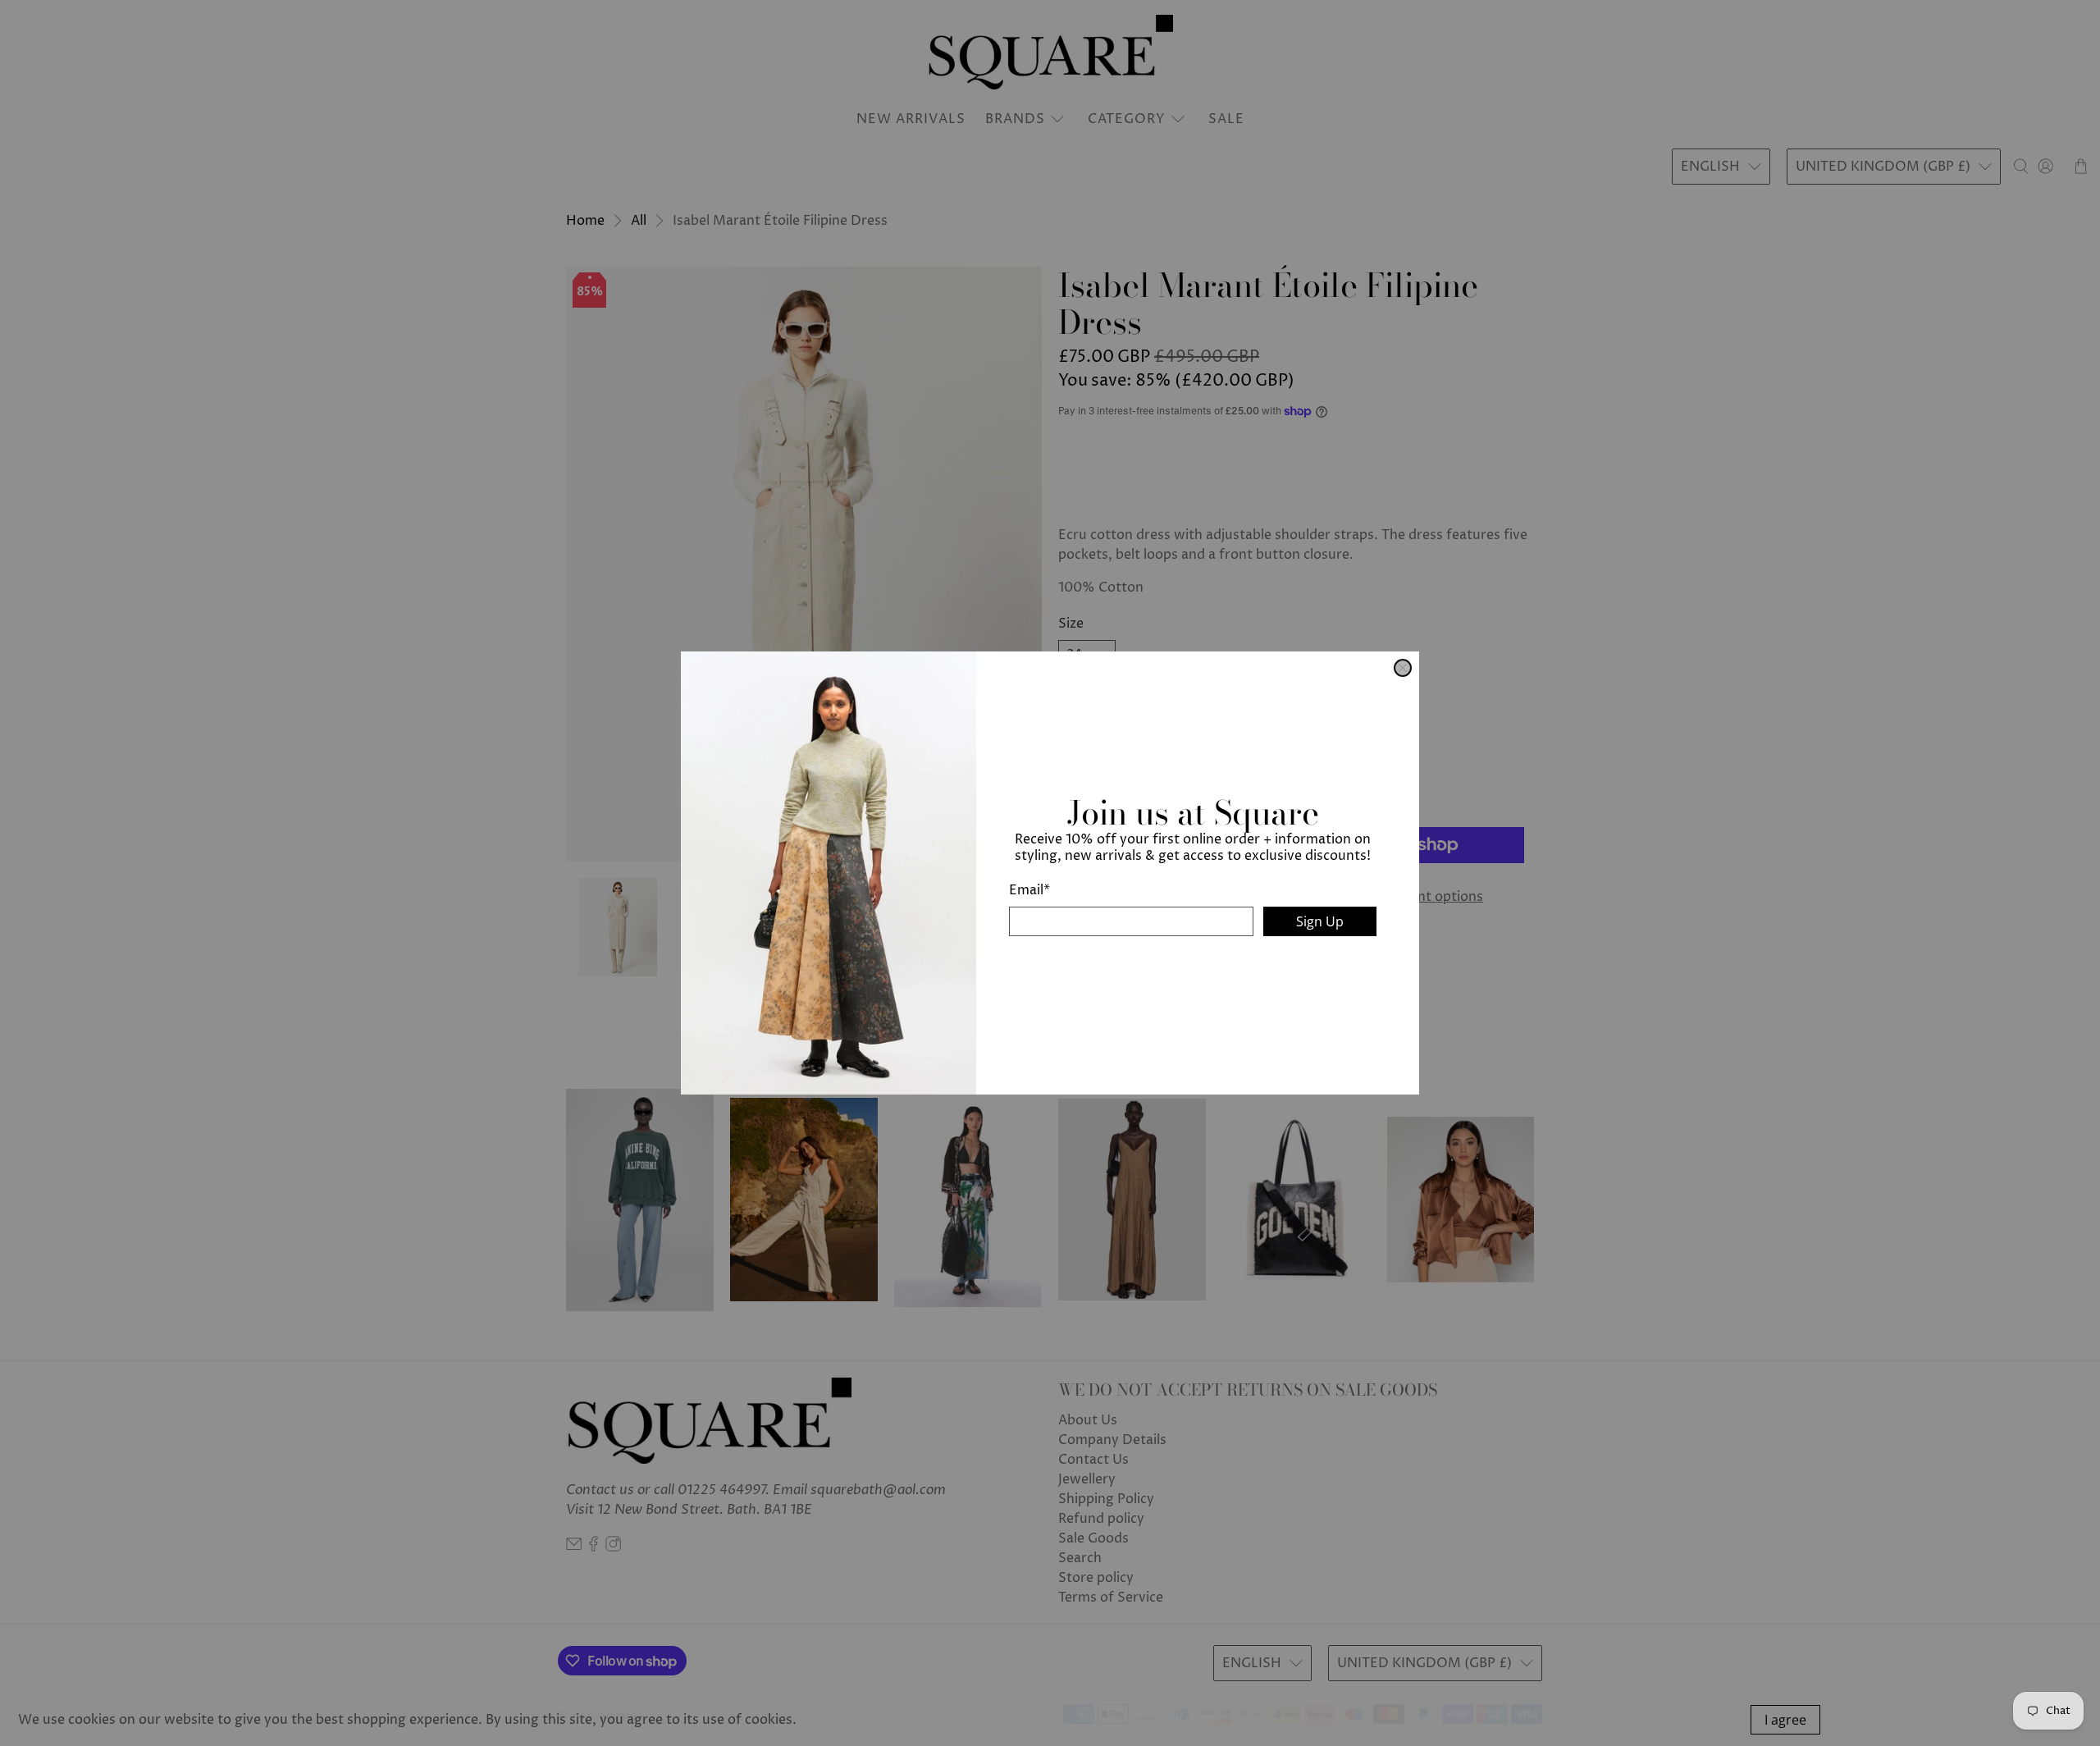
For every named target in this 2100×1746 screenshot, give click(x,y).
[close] (1403, 668)
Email (1029, 890)
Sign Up (1320, 921)
